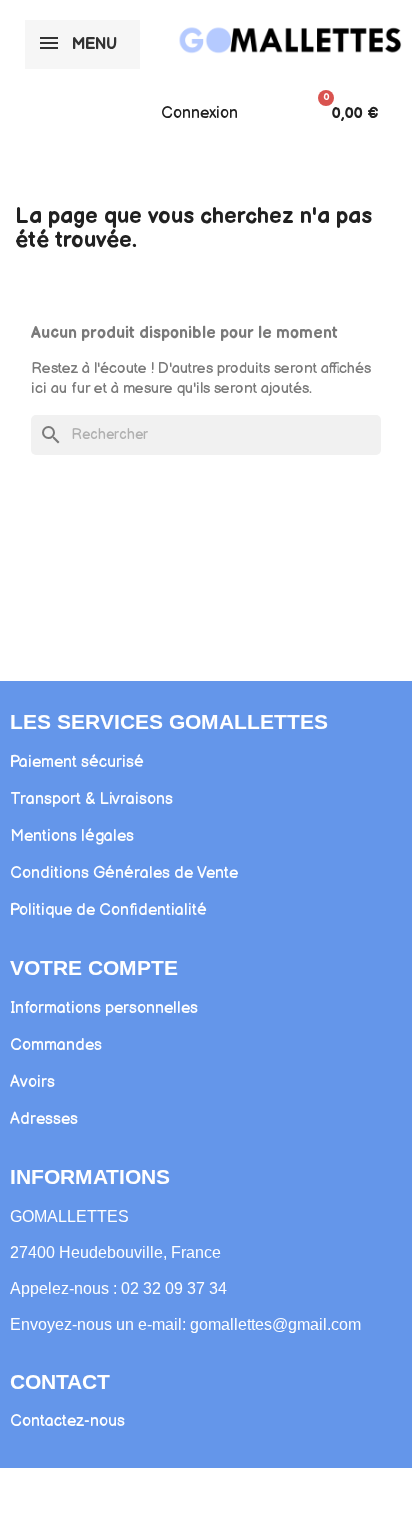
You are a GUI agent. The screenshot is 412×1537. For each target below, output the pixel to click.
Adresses (44, 1119)
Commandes (56, 1045)
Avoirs (32, 1082)
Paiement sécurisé (77, 762)
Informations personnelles (104, 1008)
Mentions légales (72, 836)
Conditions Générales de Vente (124, 873)
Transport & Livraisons (91, 799)
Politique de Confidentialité (108, 910)
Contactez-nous (67, 1421)
